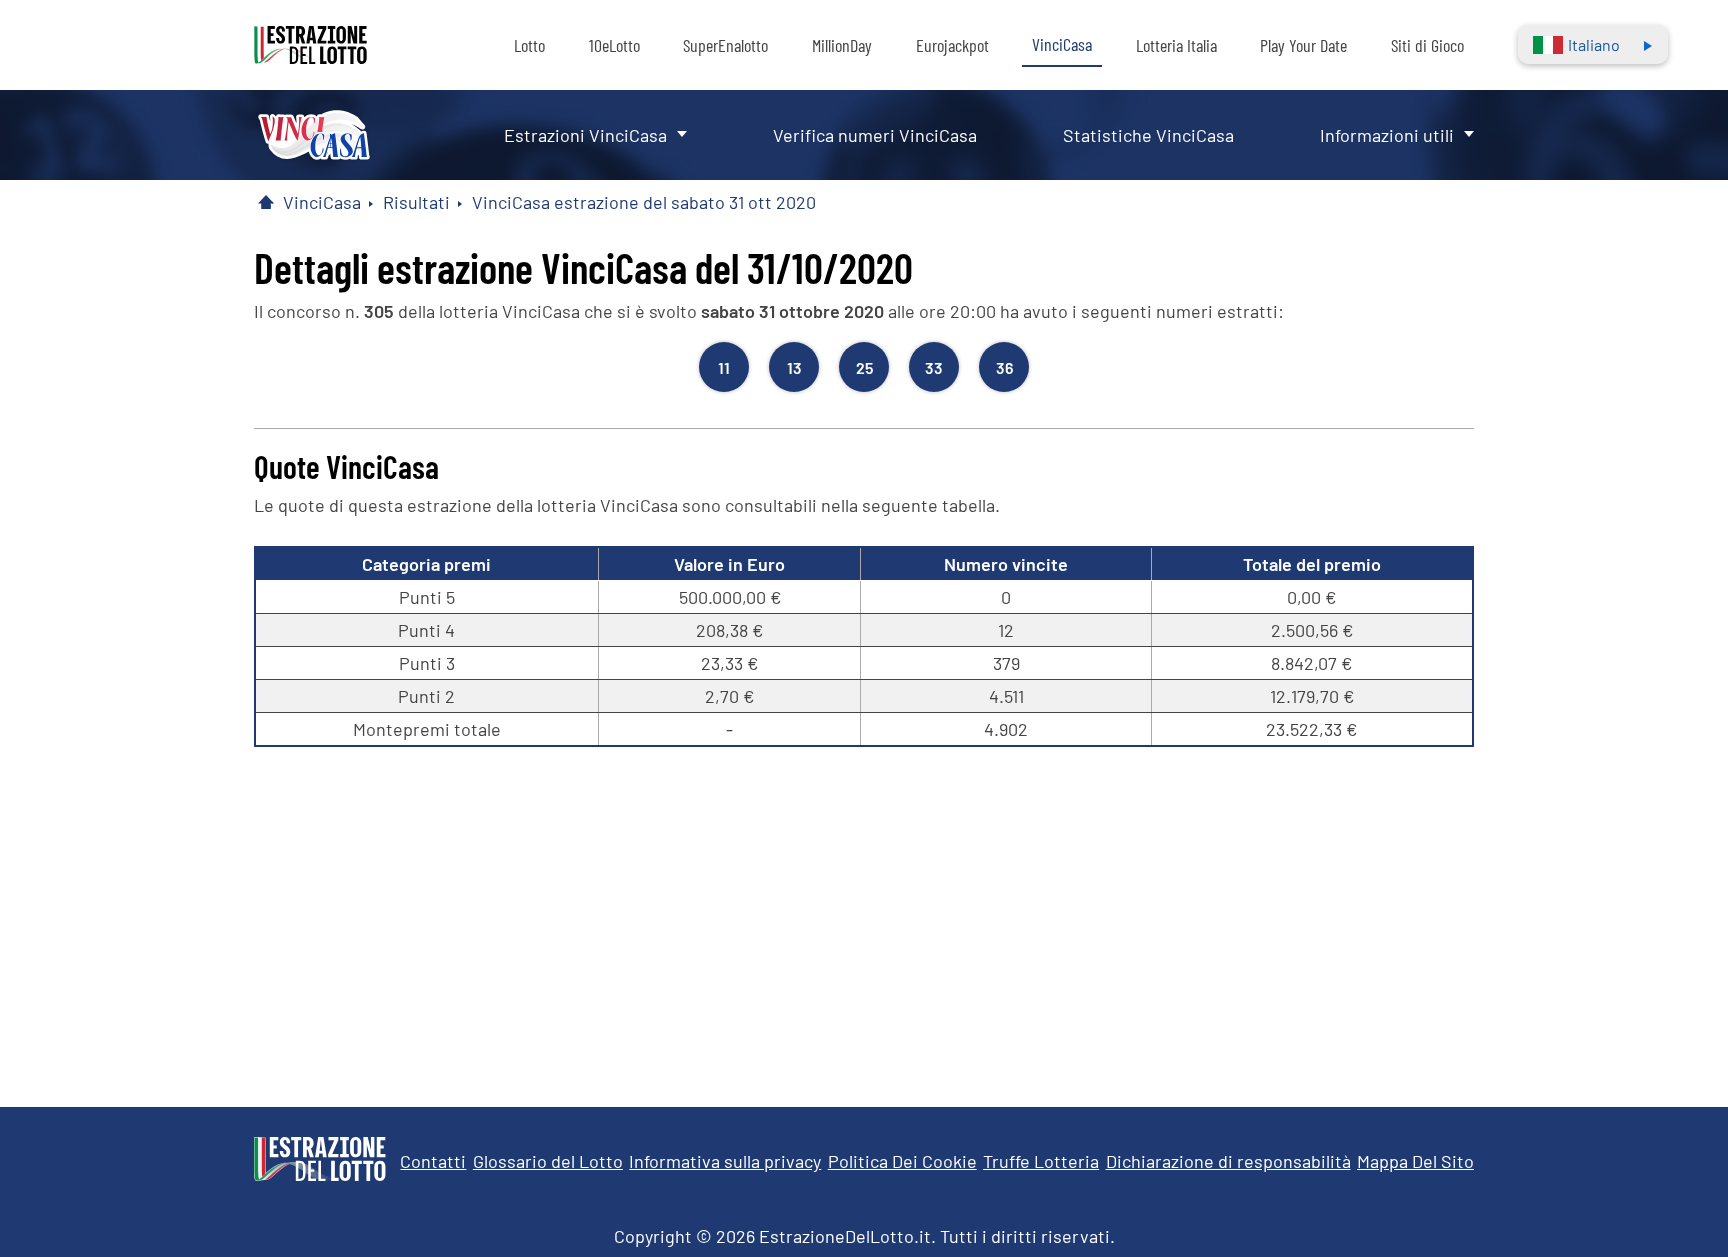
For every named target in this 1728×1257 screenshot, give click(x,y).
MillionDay (842, 45)
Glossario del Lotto (548, 1161)
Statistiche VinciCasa (1148, 135)
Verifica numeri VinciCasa (875, 135)
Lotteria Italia (1176, 45)
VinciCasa (1062, 44)
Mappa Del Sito (1415, 1161)
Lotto (529, 45)
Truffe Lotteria (1041, 1161)
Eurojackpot (952, 45)
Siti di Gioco (1427, 45)
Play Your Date (1303, 45)
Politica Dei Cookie (902, 1161)
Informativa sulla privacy (725, 1161)
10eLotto (614, 45)
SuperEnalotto (725, 45)
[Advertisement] (864, 917)
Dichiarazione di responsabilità (1228, 1161)
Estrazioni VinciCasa (585, 135)
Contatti (433, 1161)
